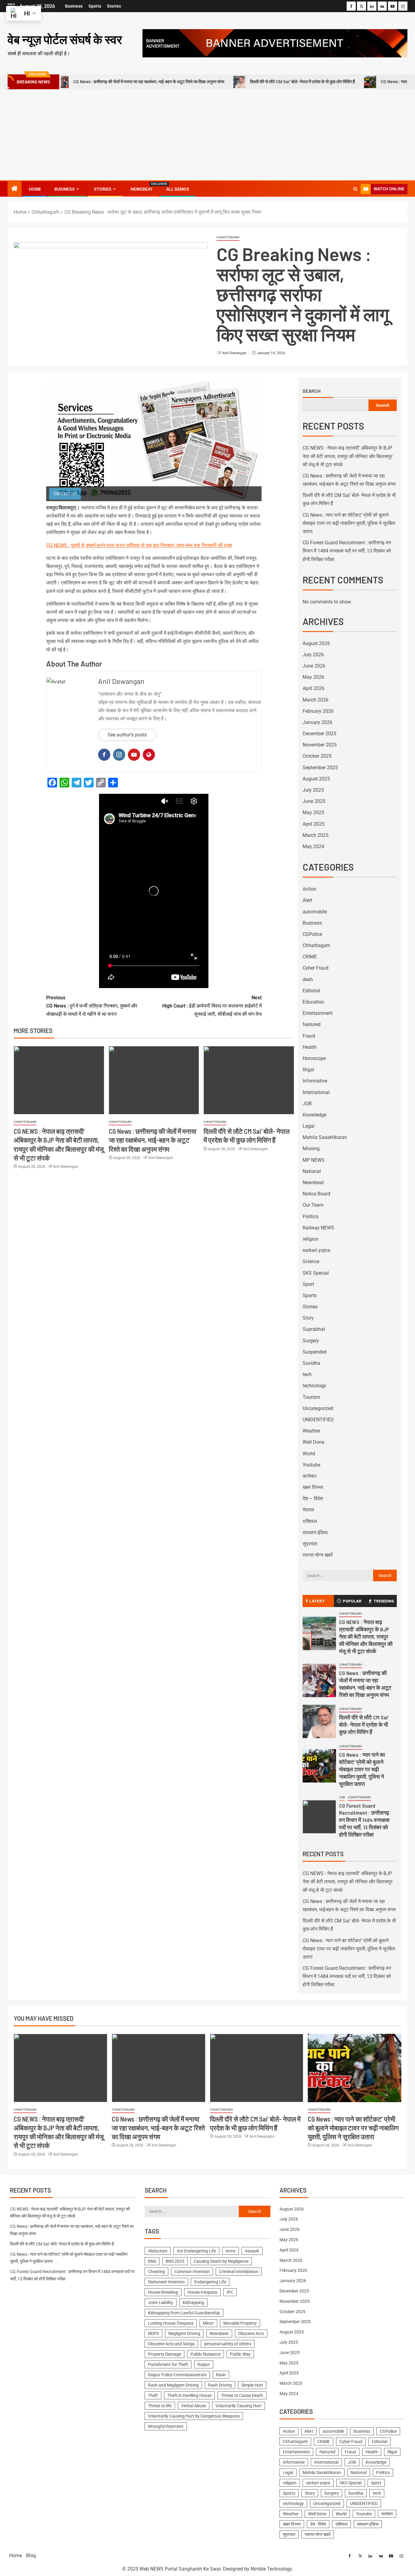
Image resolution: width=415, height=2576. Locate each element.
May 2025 (313, 812)
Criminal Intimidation (239, 2272)
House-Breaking (163, 2292)
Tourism (311, 1397)
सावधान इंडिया (315, 1533)
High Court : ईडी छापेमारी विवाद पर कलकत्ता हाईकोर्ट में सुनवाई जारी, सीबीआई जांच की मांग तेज (212, 1006)
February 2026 (318, 711)
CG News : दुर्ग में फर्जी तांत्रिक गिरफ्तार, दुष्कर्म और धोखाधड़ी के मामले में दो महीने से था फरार (92, 1006)
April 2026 (314, 688)
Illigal (308, 1070)
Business (74, 6)
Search (312, 391)
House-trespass (202, 2292)
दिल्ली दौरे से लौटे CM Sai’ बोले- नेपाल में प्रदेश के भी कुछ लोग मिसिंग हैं (237, 82)
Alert (307, 900)
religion (310, 1239)
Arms (230, 2251)
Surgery (311, 1341)
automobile (315, 912)
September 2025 (320, 768)
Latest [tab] (317, 1601)
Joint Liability (161, 2302)
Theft (153, 2395)
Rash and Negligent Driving (173, 2385)
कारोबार (310, 1476)
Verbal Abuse (194, 2406)
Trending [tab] (384, 1601)
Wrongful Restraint (166, 2426)
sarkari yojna (316, 1250)
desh (308, 979)
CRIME (310, 957)
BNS (152, 2261)
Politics (310, 1217)
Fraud (309, 1036)
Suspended (315, 1352)
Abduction (158, 2251)
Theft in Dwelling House (189, 2395)
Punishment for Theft (168, 2364)
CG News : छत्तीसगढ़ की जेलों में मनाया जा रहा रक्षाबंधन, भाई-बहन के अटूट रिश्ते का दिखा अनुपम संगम (153, 1140)
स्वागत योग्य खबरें (318, 1555)
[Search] (355, 189)
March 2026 (316, 700)
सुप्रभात (310, 1544)
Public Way (240, 2354)
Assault (252, 2251)
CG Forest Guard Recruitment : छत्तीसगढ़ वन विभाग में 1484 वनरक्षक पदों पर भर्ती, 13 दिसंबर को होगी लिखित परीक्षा (347, 551)
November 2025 (320, 745)
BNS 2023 (175, 2261)
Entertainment (318, 1013)
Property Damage (165, 2354)
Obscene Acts (251, 2333)
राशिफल (310, 1521)
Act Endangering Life (196, 2251)
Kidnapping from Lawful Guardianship (184, 2313)
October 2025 (317, 756)
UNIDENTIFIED (318, 1420)
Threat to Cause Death (242, 2395)
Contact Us (65, 493)
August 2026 (316, 643)
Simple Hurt (252, 2385)
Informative (315, 1081)
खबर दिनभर (313, 1487)
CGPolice (312, 934)
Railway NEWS (318, 1228)
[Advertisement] (207, 135)
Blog (31, 2556)
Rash (221, 2375)
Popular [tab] (352, 1601)
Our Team (313, 1205)
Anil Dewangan (235, 353)
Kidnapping (193, 2302)
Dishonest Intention (166, 2282)
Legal (309, 1126)
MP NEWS (314, 1160)
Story (308, 1318)
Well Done (313, 1442)
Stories (114, 6)
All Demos (178, 189)
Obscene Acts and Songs (171, 2344)
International (316, 1092)
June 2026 (314, 666)
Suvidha (311, 1363)
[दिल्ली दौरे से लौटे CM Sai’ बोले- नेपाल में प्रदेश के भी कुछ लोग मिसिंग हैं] (249, 1080)
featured (312, 1024)
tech (307, 1374)
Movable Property (240, 2323)
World (309, 1454)
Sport (308, 1284)
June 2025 (314, 801)
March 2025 (316, 835)
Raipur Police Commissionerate (177, 2375)
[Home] (15, 189)
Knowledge (314, 1115)
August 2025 (316, 779)
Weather (311, 1431)
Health (310, 1047)
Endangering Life (210, 2282)
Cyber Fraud (316, 968)
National (312, 1171)
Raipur (204, 2364)
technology (314, 1386)
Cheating (156, 2272)
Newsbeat (142, 189)
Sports (95, 6)
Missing (311, 1149)
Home (35, 189)
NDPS (153, 2333)
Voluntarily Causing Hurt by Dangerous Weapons (194, 2416)
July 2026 (313, 655)
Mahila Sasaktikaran (325, 1137)
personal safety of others (228, 2344)
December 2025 (319, 734)
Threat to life (160, 2406)
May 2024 (313, 846)
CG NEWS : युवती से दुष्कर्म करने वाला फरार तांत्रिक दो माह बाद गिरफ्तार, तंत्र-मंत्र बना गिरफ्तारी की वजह (139, 545)
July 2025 (313, 790)
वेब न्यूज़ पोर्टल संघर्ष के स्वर (65, 39)
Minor (208, 2323)
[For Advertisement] (154, 441)
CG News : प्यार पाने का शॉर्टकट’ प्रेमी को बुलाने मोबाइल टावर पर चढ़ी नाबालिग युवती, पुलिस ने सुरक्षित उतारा (349, 523)
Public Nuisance (206, 2354)
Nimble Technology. (272, 2569)
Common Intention (192, 2272)
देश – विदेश (313, 1499)
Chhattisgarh (228, 237)
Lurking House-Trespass (171, 2323)
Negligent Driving (184, 2333)
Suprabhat (314, 1329)
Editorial (311, 991)
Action (309, 889)
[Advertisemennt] (275, 43)
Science (311, 1261)
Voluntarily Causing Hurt (238, 2406)
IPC (230, 2292)
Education (313, 1002)
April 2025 (314, 824)
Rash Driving (220, 2385)
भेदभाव (308, 1510)
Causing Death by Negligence (221, 2261)
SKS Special (316, 1273)
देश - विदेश (318, 2524)
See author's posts (127, 735)
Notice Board (316, 1194)
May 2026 (313, 677)
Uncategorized (318, 1408)
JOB (307, 1104)
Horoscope (314, 1058)
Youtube (311, 1465)
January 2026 (317, 722)
